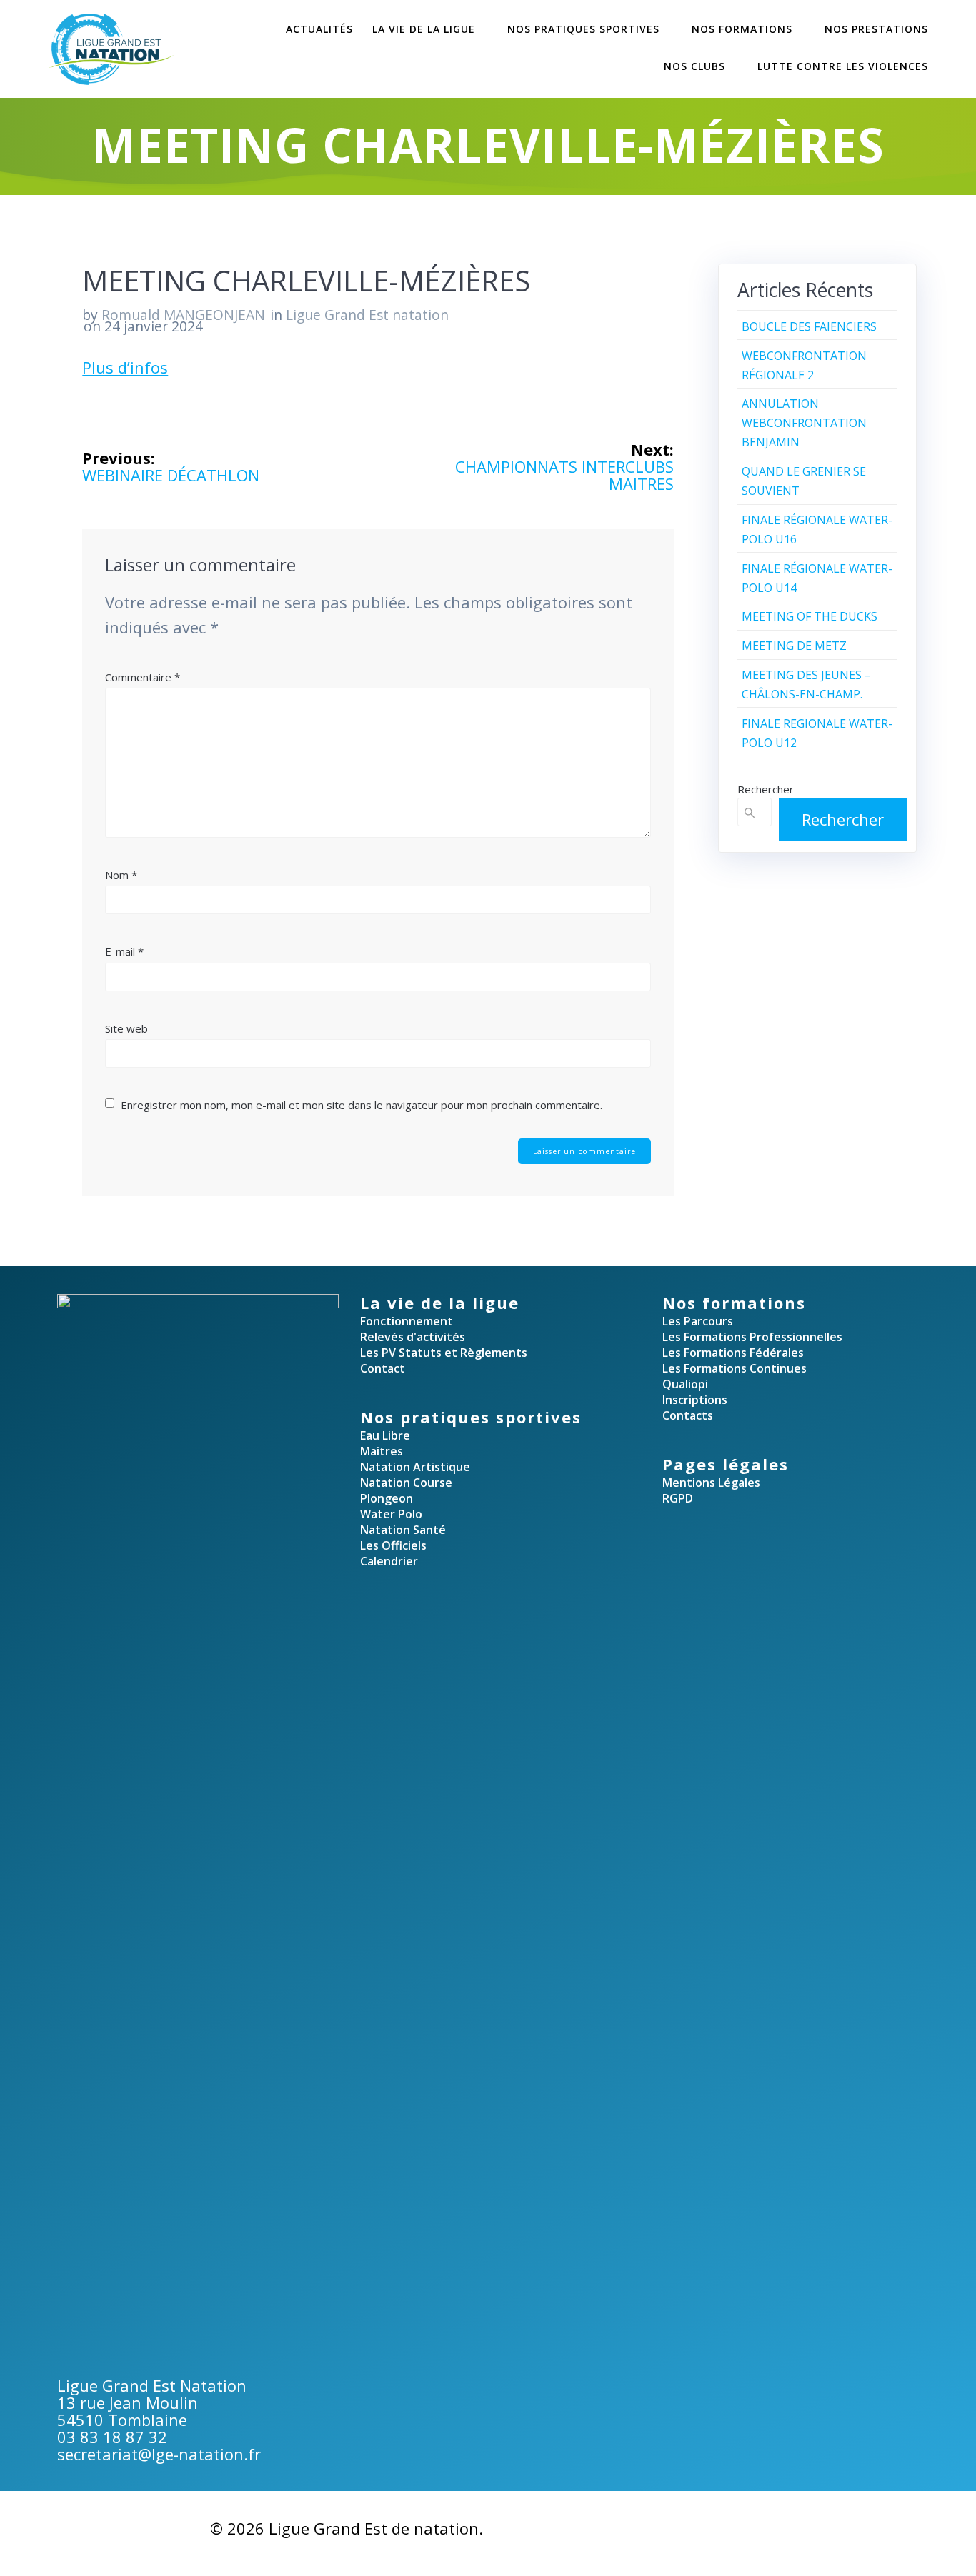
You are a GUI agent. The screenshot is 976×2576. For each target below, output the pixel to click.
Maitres (382, 1451)
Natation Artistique (415, 1467)
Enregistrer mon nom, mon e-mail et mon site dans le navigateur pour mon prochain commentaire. (362, 1105)
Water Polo (391, 1514)
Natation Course (406, 1483)
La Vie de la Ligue (424, 29)
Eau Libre (385, 1435)
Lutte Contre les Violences (843, 66)
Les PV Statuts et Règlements (444, 1353)
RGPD (678, 1498)
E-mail (124, 951)
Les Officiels (393, 1545)
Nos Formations (742, 29)
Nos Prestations (876, 29)
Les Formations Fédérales (733, 1353)
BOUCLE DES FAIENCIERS (809, 326)
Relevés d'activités (413, 1337)
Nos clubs (694, 66)
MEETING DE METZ (794, 646)
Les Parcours (698, 1321)
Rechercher (766, 789)
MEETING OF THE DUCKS (810, 616)
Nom (121, 875)
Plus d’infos (125, 367)
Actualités (319, 29)
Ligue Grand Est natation (367, 315)
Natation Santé (403, 1530)
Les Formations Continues (735, 1368)
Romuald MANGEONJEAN (183, 315)
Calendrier (389, 1561)
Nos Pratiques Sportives (583, 29)
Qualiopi (685, 1384)
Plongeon (387, 1498)
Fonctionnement (407, 1321)
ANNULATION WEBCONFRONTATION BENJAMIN (804, 423)
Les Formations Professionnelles (752, 1337)
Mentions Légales (711, 1483)
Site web (126, 1028)
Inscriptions (695, 1400)
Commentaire (143, 677)
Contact (383, 1368)
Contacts (688, 1415)
